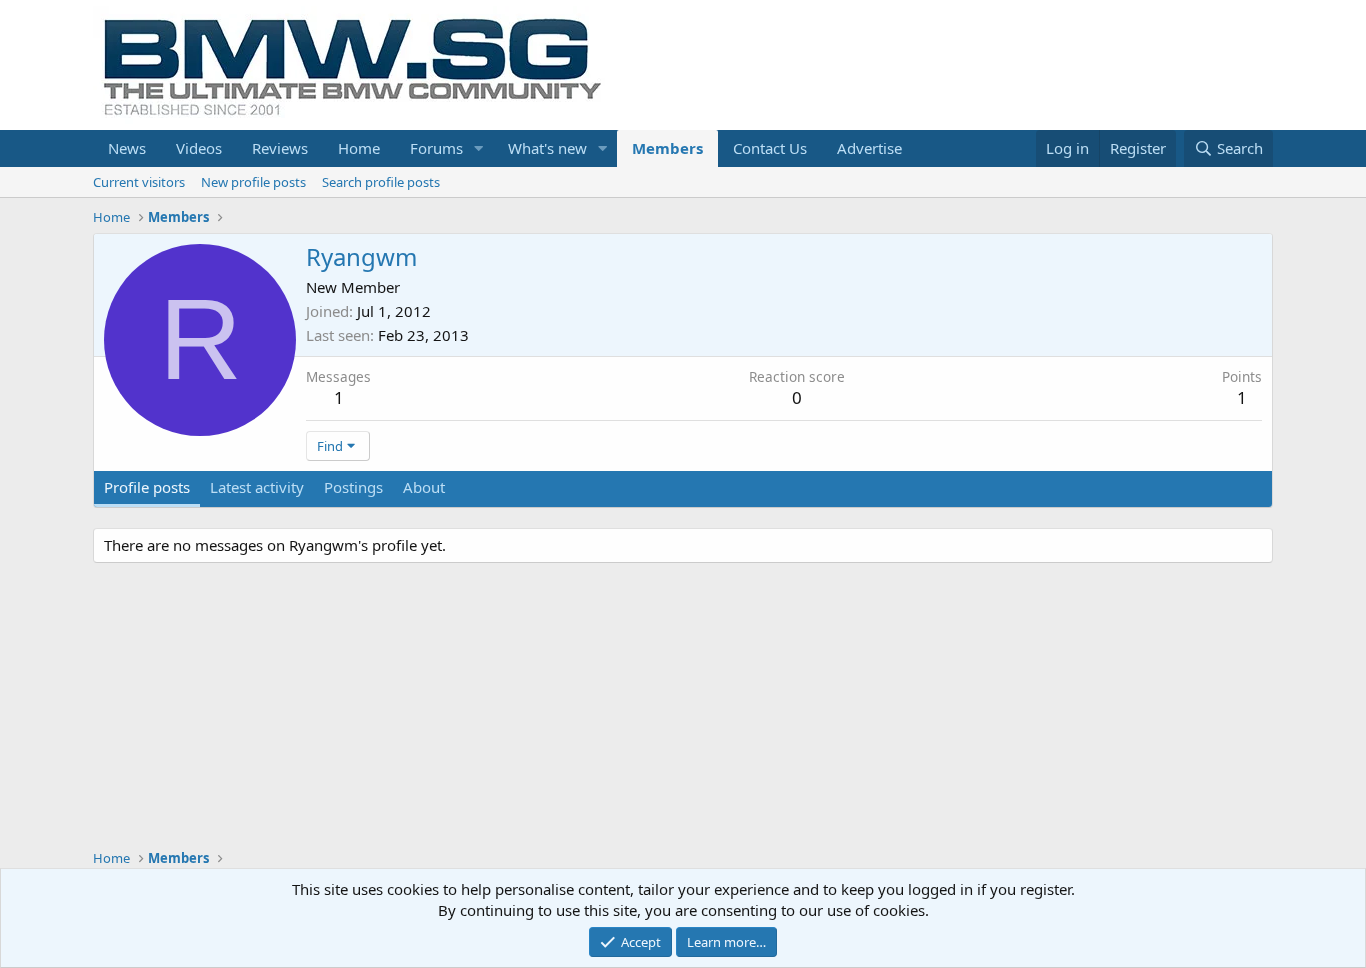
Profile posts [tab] (147, 487)
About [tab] (424, 487)
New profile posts (253, 182)
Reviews (280, 148)
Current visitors (139, 182)
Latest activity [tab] (257, 487)
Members (667, 148)
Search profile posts (381, 182)
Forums (436, 148)
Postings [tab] (353, 487)
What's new (547, 148)
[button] (479, 148)
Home (359, 148)
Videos (199, 148)
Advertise (869, 148)
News (127, 148)
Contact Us (770, 148)
